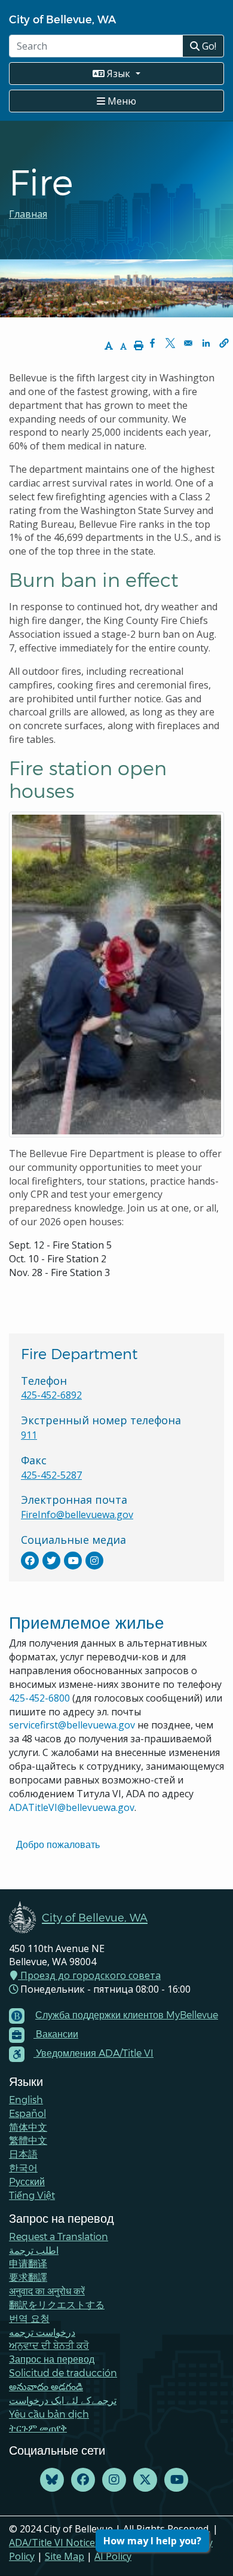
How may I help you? (152, 2541)
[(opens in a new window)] (30, 1561)
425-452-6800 (39, 1698)
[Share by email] (188, 343)
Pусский (27, 2181)
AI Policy (113, 2556)
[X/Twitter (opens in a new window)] (145, 2480)
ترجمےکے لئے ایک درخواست (63, 2400)
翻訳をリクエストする (57, 2304)
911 (29, 1435)
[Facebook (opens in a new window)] (83, 2480)
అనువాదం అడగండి (46, 2386)
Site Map (65, 2556)
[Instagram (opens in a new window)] (114, 2480)
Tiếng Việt (32, 2195)
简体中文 (28, 2127)
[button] (224, 343)
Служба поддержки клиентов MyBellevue (127, 2014)
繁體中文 (28, 2140)
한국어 (23, 2167)
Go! (208, 46)
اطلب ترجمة (34, 2250)
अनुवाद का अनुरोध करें (47, 2291)
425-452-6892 (51, 1395)
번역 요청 (29, 2318)
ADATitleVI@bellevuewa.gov (72, 1807)
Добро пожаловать (58, 1844)
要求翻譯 (28, 2277)
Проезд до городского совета (89, 1975)
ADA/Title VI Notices (54, 2543)
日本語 (23, 2154)
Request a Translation (59, 2236)
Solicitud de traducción (63, 2372)
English (26, 2099)
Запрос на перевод (52, 2359)
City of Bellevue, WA (62, 19)
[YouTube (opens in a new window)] (176, 2480)
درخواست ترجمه (42, 2332)
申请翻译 (28, 2263)
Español (27, 2113)
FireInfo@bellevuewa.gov (77, 1515)
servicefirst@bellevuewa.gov (72, 1725)
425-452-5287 (51, 1475)
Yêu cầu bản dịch (49, 2414)
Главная (28, 214)
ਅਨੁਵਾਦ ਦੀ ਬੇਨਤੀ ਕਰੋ (49, 2345)
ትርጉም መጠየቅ (38, 2427)
